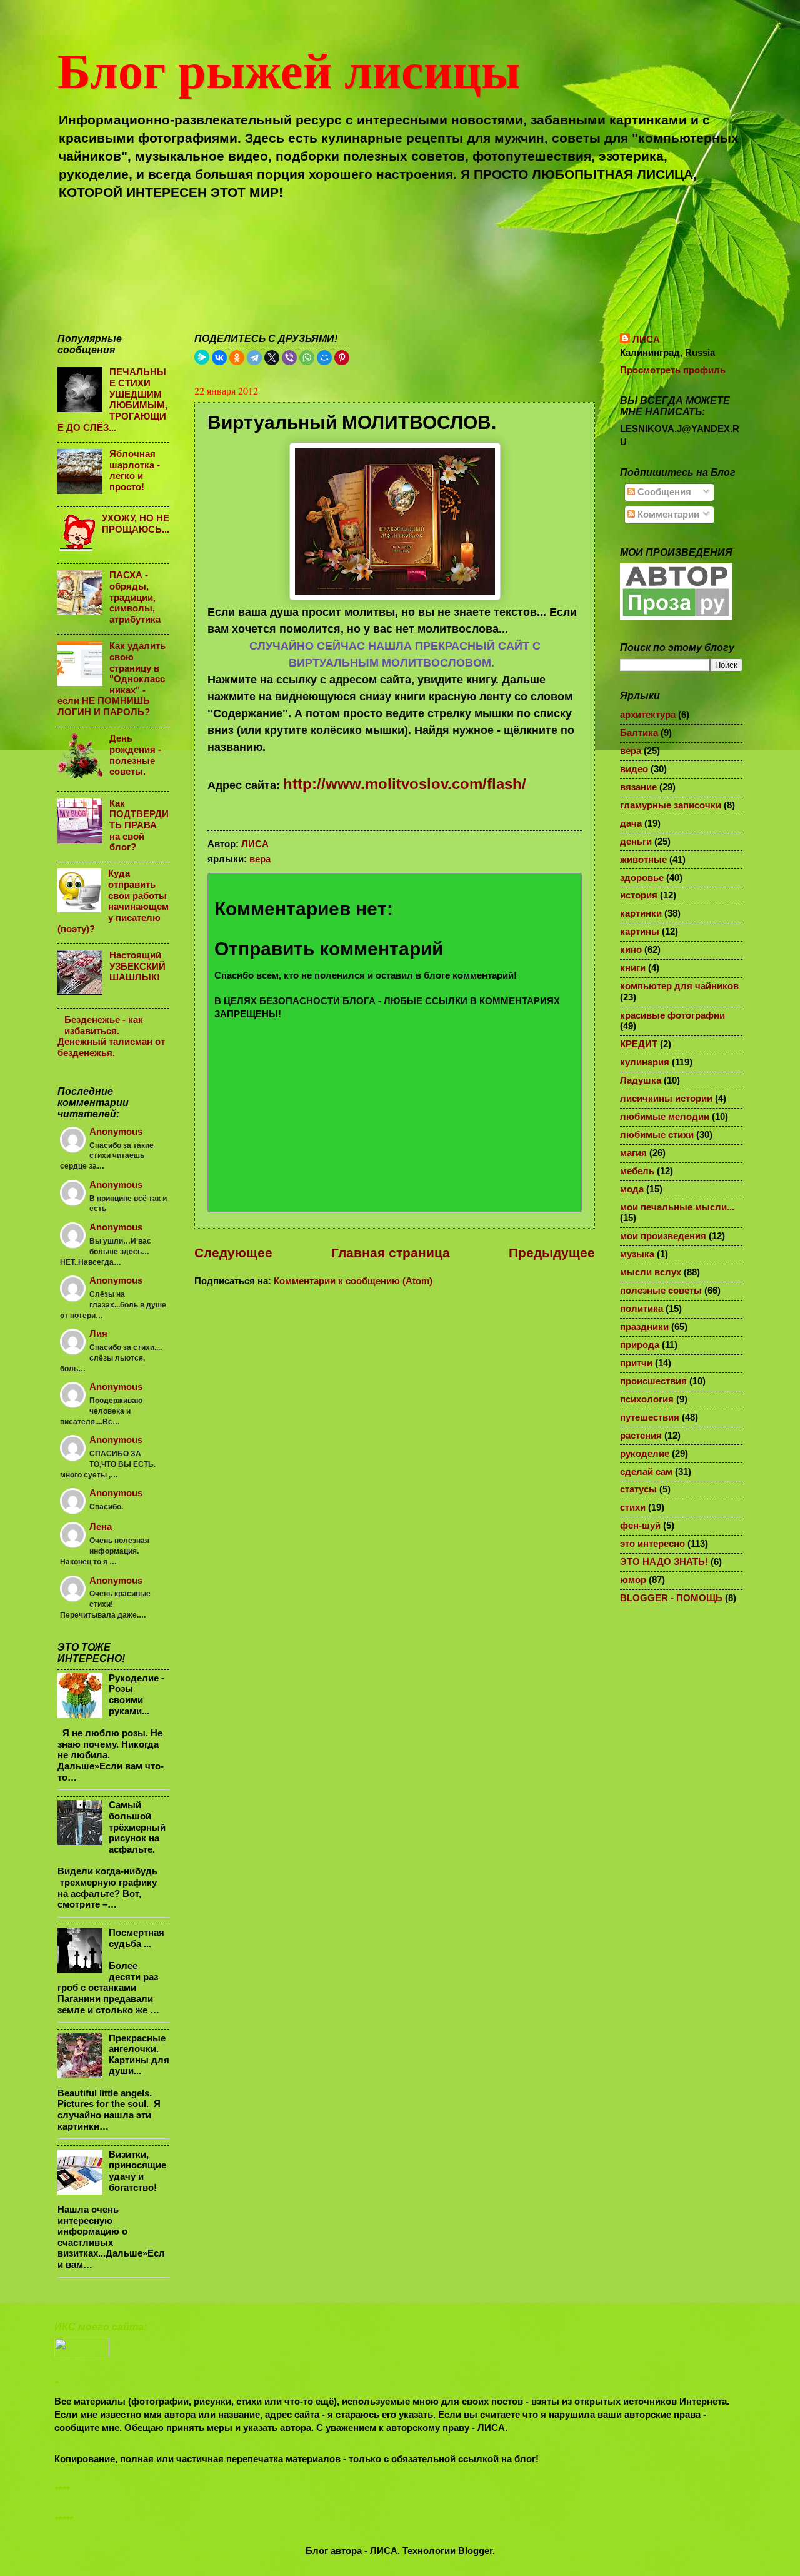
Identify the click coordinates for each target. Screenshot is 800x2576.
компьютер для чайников (679, 986)
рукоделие (645, 1454)
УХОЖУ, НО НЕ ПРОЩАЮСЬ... (136, 524)
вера (260, 859)
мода (632, 1189)
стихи (633, 1507)
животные (643, 860)
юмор (633, 1580)
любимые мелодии (665, 1117)
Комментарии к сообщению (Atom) (353, 1281)
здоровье (642, 878)
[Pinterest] (342, 358)
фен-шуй (640, 1526)
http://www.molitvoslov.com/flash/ (405, 784)
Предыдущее (552, 1253)
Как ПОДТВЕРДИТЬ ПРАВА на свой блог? (139, 826)
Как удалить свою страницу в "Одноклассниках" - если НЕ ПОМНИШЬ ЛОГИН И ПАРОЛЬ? (112, 679)
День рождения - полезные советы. (135, 755)
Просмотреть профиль (673, 370)
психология (647, 1399)
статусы (638, 1489)
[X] (272, 358)
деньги (636, 842)
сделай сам (646, 1472)
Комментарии (667, 515)
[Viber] (289, 358)
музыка (637, 1254)
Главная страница (391, 1253)
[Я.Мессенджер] (202, 357)
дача (631, 823)
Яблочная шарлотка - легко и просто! (135, 470)
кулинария (645, 1062)
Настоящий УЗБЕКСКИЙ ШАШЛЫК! (137, 966)
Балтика (639, 733)
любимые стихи (657, 1135)
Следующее (233, 1253)
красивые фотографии (672, 1015)
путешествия (650, 1417)
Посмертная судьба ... (137, 1938)
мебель (637, 1171)
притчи (636, 1363)
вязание (638, 787)
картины (640, 932)
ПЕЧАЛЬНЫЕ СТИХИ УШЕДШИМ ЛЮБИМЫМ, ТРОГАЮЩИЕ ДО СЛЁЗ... (112, 400)
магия (633, 1153)
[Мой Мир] (324, 358)
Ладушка (641, 1080)
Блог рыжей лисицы (289, 69)
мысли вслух (651, 1272)
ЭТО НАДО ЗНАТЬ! (664, 1562)
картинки (641, 913)
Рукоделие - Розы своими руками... (137, 1695)
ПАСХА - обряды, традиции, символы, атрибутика (135, 597)
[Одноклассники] (237, 358)
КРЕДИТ (639, 1044)
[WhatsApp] (307, 358)
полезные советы (661, 1291)
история (639, 895)
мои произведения (663, 1236)
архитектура (648, 715)
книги (633, 968)
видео (634, 769)
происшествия (653, 1381)
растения (641, 1436)
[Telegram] (254, 358)
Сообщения (663, 492)
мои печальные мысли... (677, 1207)
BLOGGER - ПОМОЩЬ (671, 1598)
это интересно (652, 1544)
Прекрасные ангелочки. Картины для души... (139, 2055)
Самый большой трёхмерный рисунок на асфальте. (137, 1827)
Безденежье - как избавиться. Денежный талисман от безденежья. (111, 1036)
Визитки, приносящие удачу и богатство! (137, 2171)
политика (642, 1309)
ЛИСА (646, 340)
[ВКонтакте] (219, 358)
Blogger (475, 2551)
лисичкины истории (666, 1099)
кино (631, 950)
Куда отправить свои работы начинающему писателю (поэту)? (113, 901)
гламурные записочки (671, 805)
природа (640, 1345)
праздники (644, 1327)
